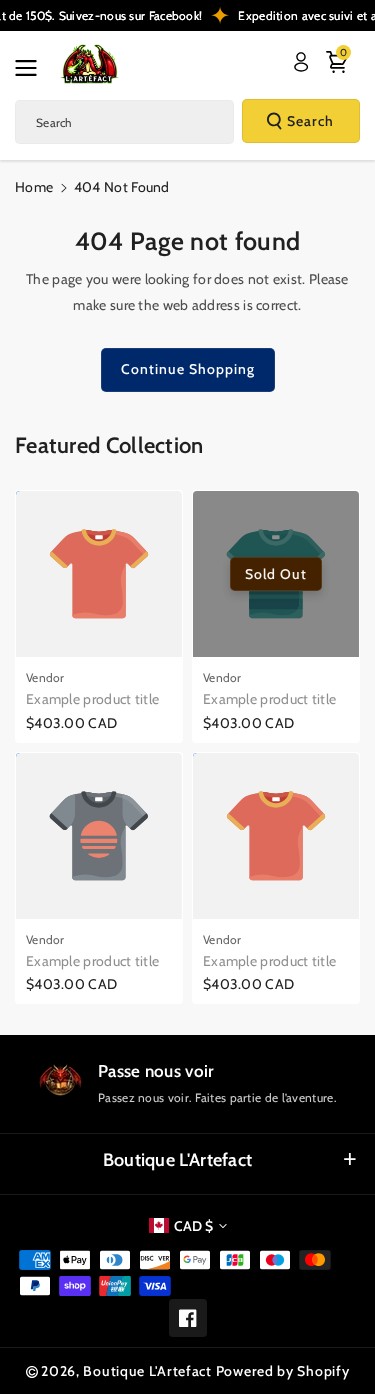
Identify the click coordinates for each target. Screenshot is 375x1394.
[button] (32, 68)
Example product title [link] (92, 699)
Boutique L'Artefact (178, 1160)
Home (34, 187)
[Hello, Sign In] (301, 62)
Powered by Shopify (283, 1371)
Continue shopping (188, 369)
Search (310, 121)
